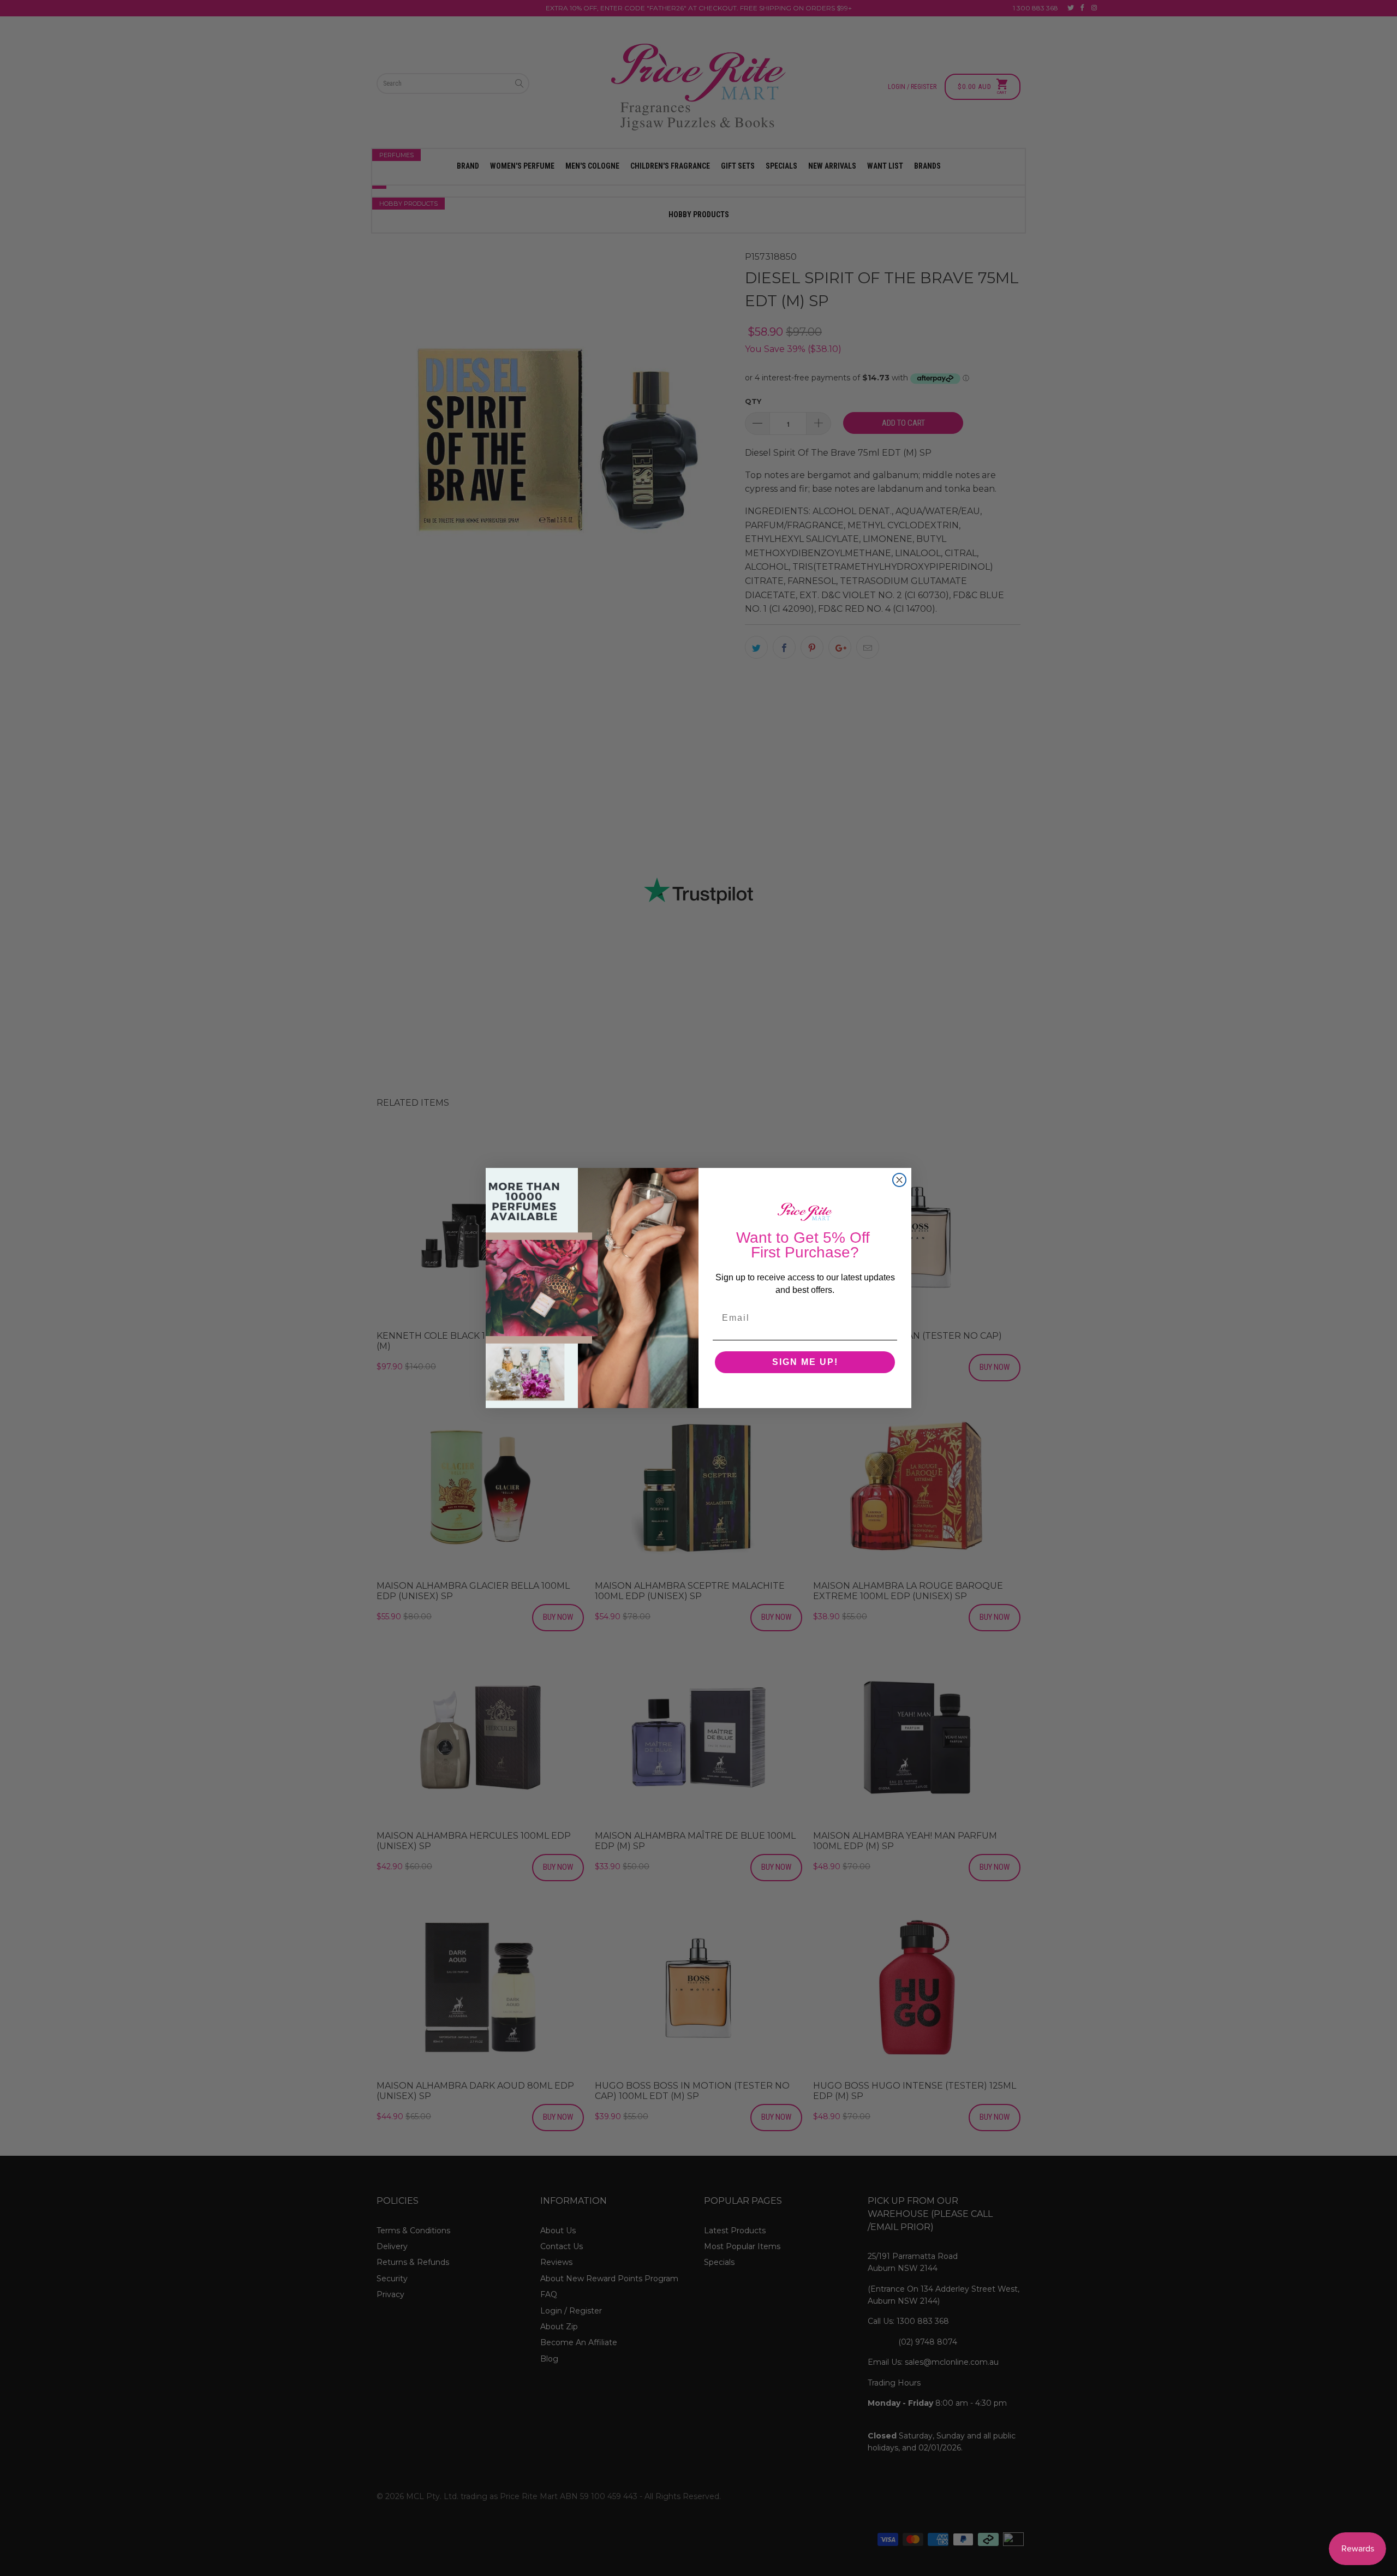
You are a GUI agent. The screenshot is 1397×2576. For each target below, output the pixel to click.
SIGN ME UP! (805, 1362)
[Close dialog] (899, 1180)
